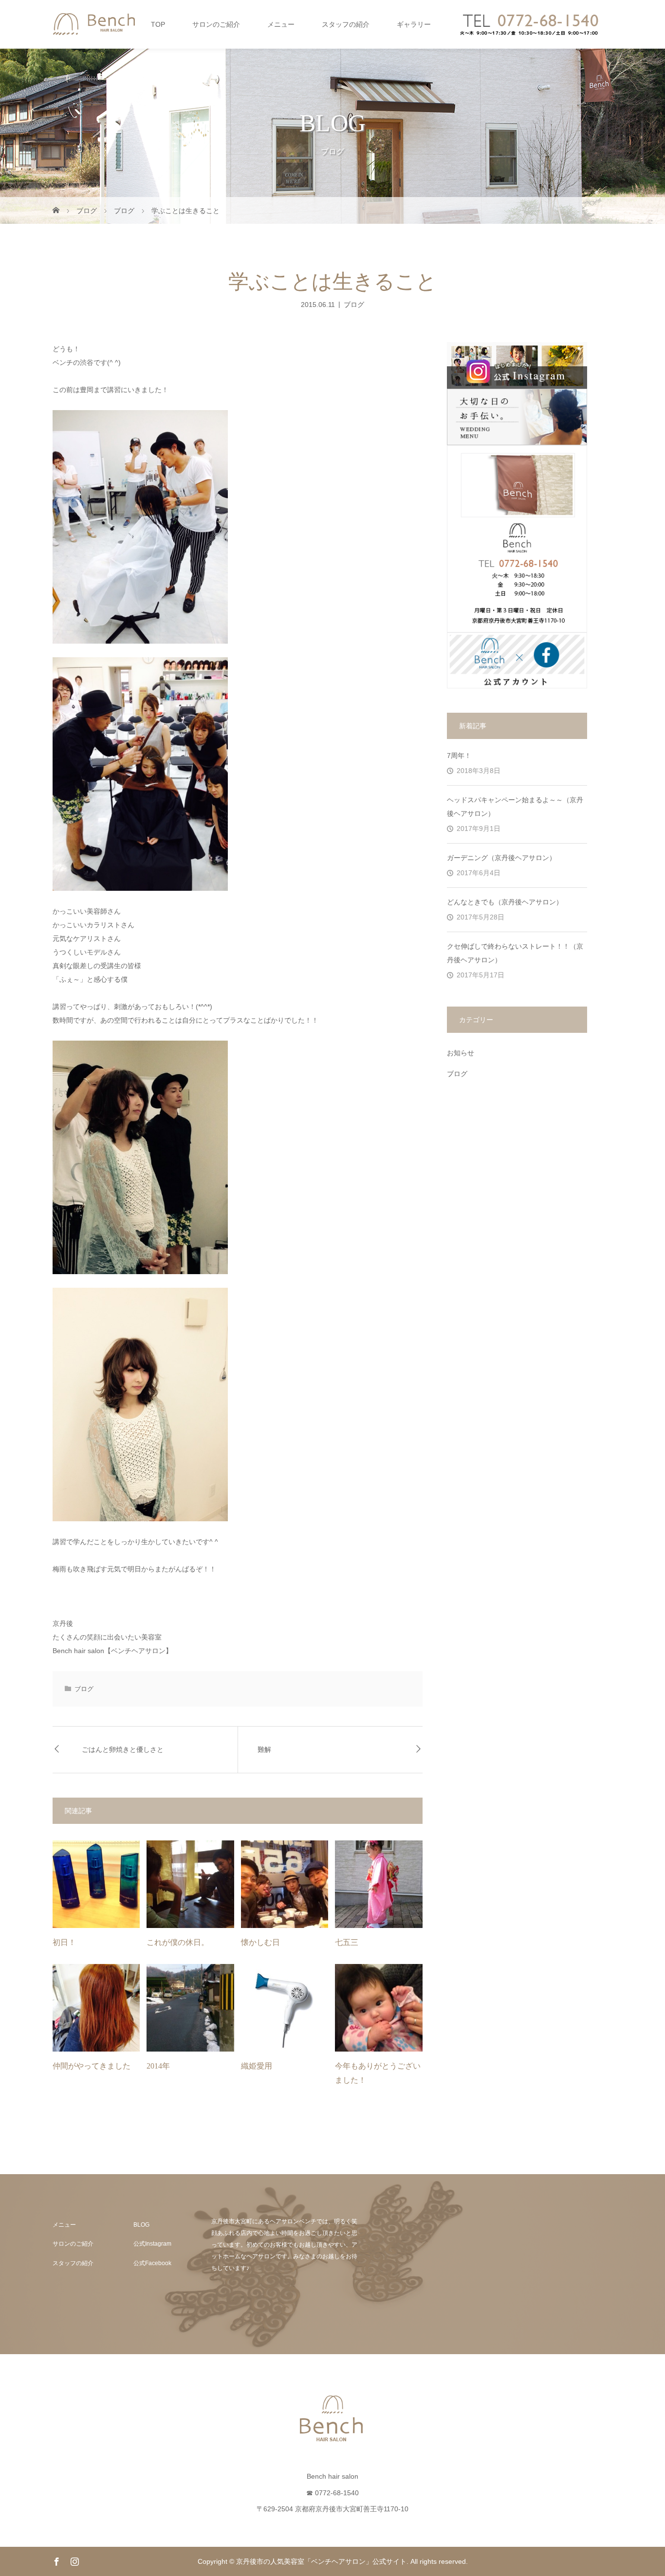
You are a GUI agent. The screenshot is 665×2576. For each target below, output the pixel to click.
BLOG (141, 2225)
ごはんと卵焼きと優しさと (123, 1750)
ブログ (354, 304)
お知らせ (461, 1053)
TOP (158, 24)
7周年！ (459, 756)
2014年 (158, 2066)
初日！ (64, 1942)
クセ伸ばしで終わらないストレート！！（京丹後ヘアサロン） (515, 953)
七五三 (347, 1942)
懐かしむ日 (260, 1942)
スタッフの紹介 (346, 24)
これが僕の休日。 (178, 1942)
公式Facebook (152, 2263)
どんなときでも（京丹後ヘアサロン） (505, 902)
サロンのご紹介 (216, 24)
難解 (264, 1750)
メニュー (281, 24)
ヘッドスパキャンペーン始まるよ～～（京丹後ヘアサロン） (515, 807)
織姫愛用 (257, 2066)
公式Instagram (152, 2244)
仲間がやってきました (92, 2066)
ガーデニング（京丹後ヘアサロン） (501, 858)
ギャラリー (414, 24)
